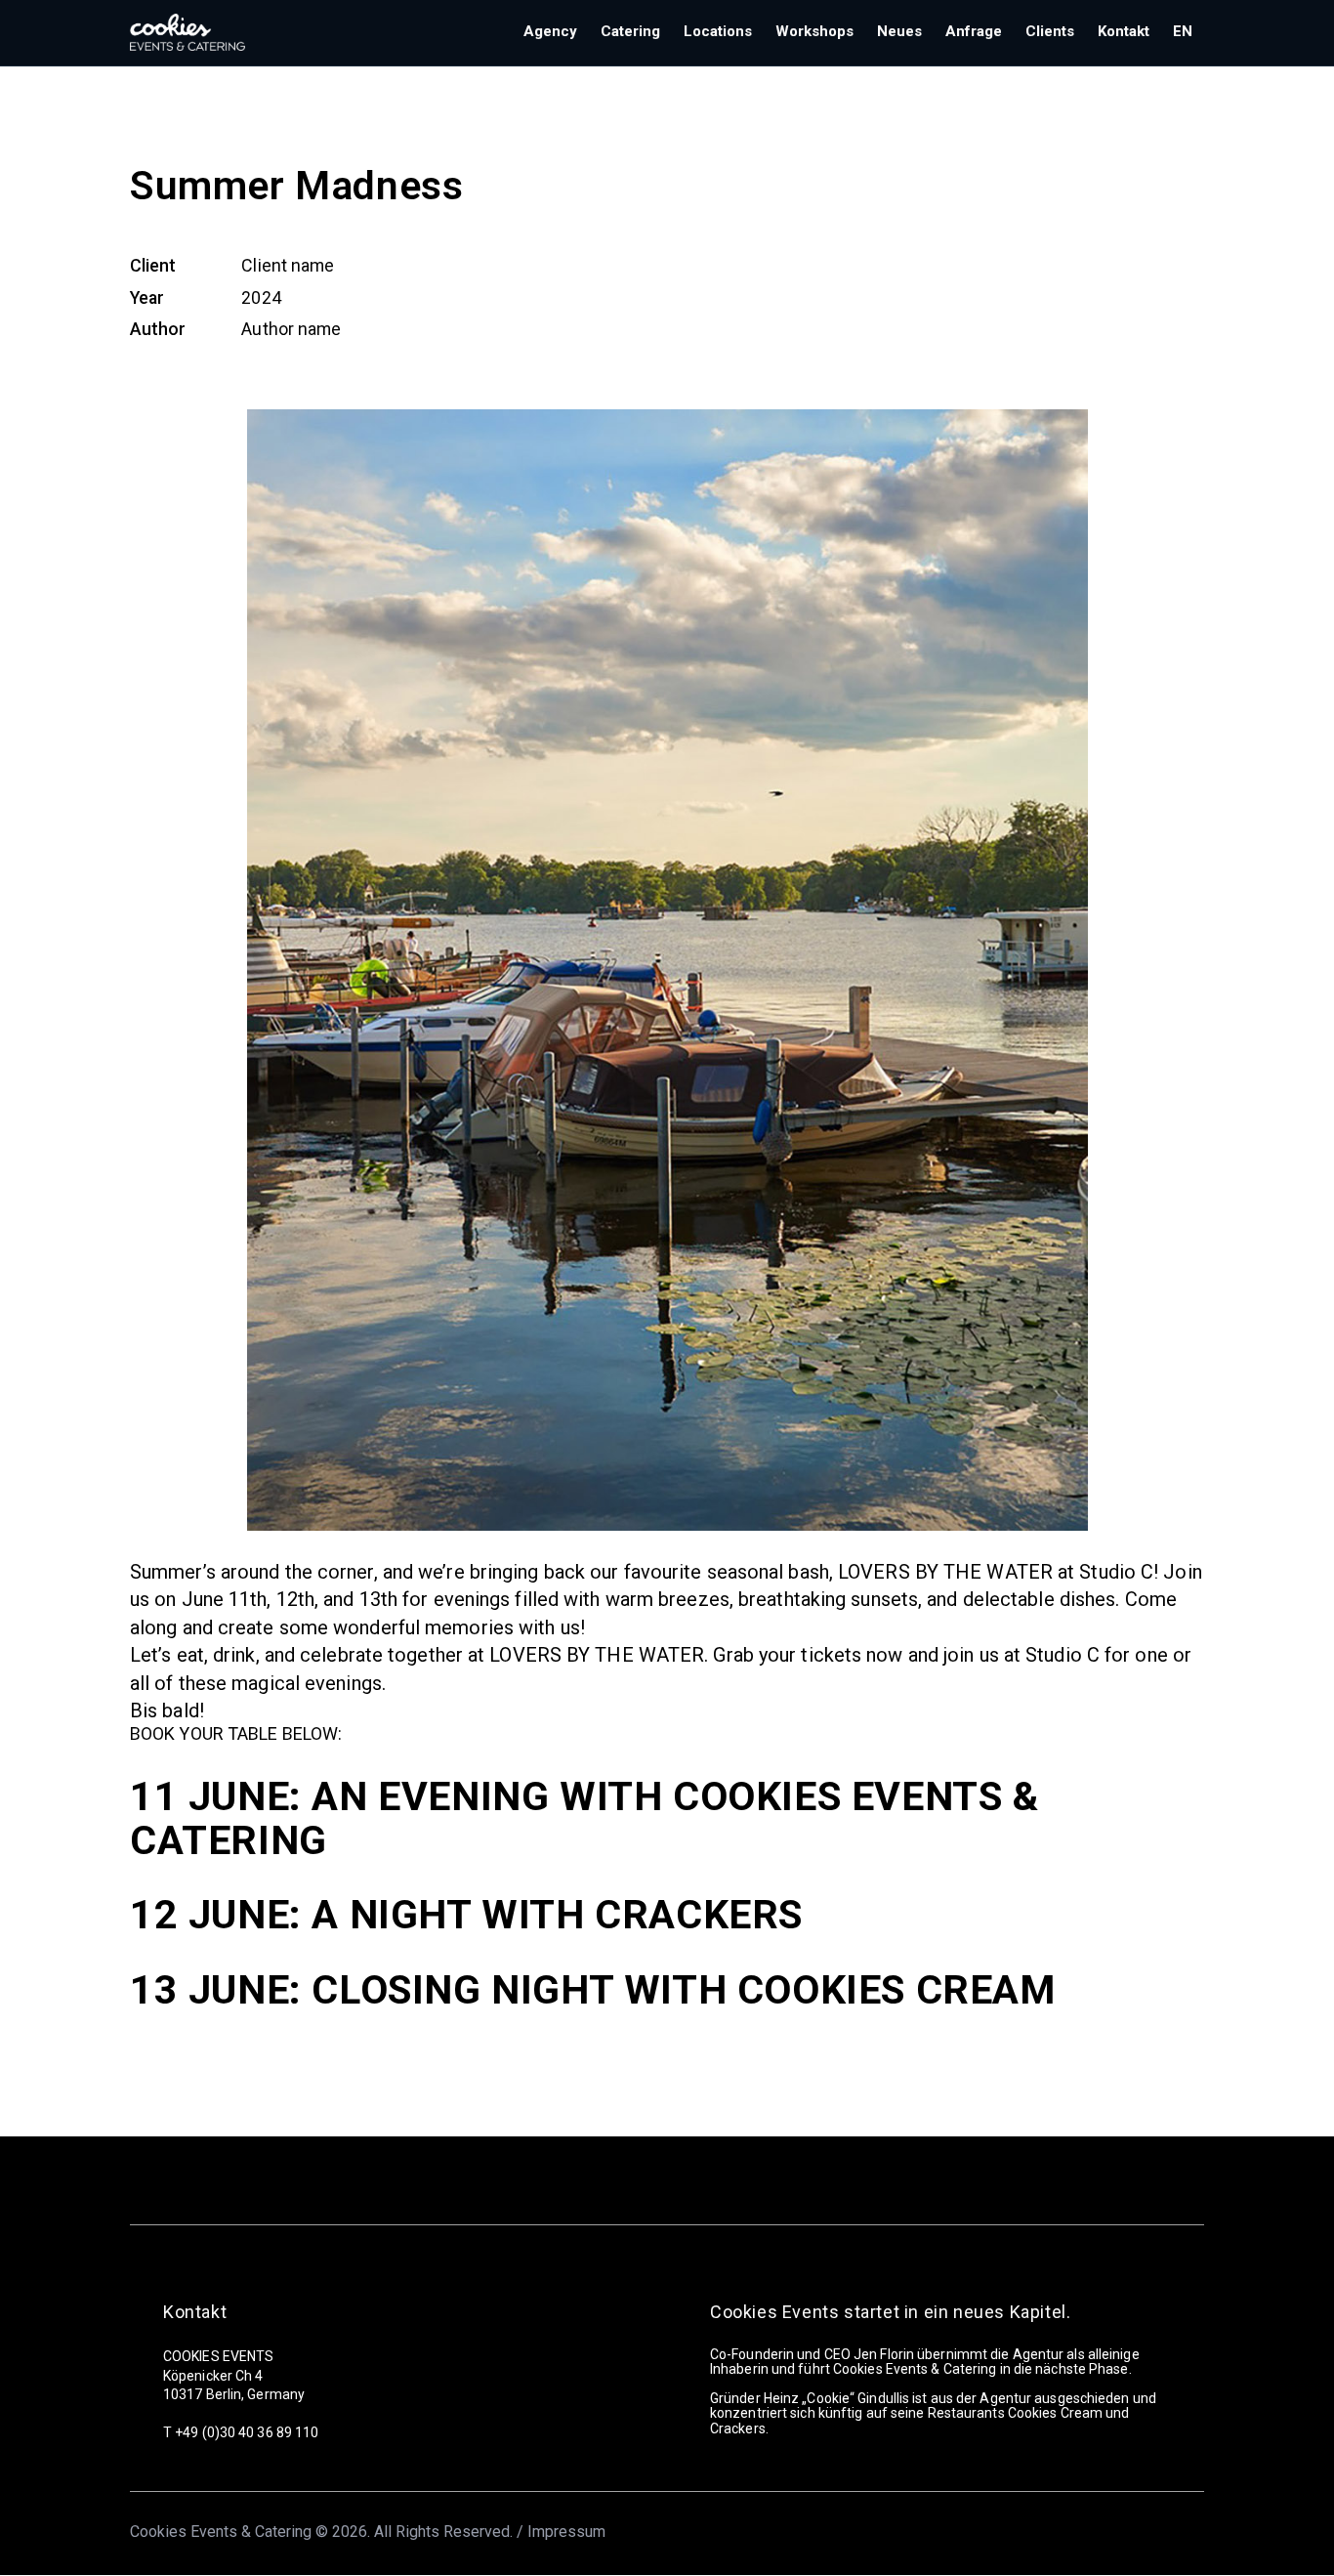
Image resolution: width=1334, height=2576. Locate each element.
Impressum (566, 2532)
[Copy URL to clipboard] (277, 375)
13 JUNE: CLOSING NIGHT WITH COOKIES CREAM (593, 1990)
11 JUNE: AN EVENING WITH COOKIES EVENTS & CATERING (584, 1818)
